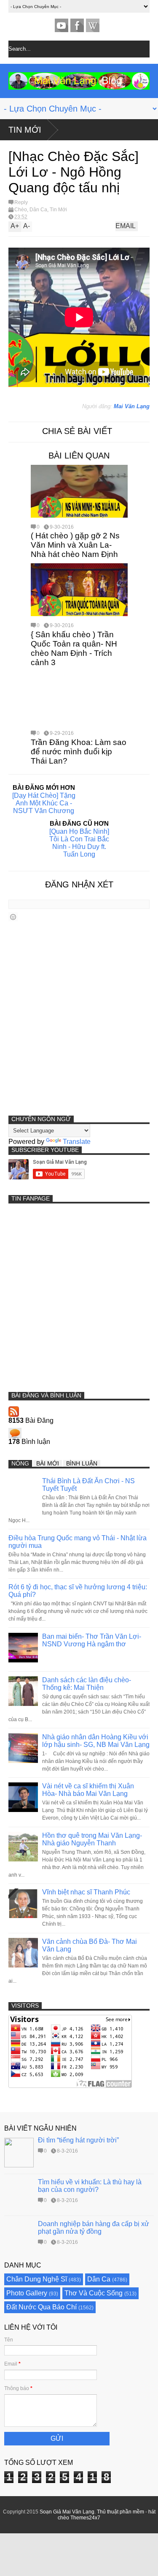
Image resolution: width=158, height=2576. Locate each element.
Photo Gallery (27, 2293)
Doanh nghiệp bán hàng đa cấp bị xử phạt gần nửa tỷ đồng (94, 2228)
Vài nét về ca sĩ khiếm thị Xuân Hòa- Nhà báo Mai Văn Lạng (88, 1790)
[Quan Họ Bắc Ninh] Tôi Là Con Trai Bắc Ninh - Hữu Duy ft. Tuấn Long (79, 843)
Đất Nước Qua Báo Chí (42, 2307)
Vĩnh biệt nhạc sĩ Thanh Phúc (86, 1892)
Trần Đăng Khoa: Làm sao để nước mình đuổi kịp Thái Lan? (79, 752)
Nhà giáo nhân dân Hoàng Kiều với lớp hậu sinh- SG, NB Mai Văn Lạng (96, 1741)
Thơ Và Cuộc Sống (94, 2293)
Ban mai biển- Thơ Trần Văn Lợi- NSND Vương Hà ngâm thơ (92, 1640)
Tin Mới (25, 130)
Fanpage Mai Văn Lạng (77, 25)
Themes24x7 (85, 2518)
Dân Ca (38, 210)
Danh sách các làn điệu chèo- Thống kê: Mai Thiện (87, 1684)
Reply (21, 202)
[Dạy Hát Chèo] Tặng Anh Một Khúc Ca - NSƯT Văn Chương (44, 803)
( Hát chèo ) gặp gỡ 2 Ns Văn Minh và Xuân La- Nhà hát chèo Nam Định (75, 545)
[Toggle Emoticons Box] (13, 917)
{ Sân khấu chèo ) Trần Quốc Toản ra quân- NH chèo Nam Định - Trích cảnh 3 (74, 648)
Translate (77, 1142)
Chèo (21, 210)
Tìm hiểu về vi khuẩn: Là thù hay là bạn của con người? (90, 2186)
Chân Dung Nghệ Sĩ (37, 2279)
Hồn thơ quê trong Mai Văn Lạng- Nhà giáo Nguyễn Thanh (92, 1839)
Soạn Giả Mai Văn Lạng (67, 2512)
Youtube (62, 25)
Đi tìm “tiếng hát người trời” (78, 2140)
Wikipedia (93, 25)
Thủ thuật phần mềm (121, 2512)
